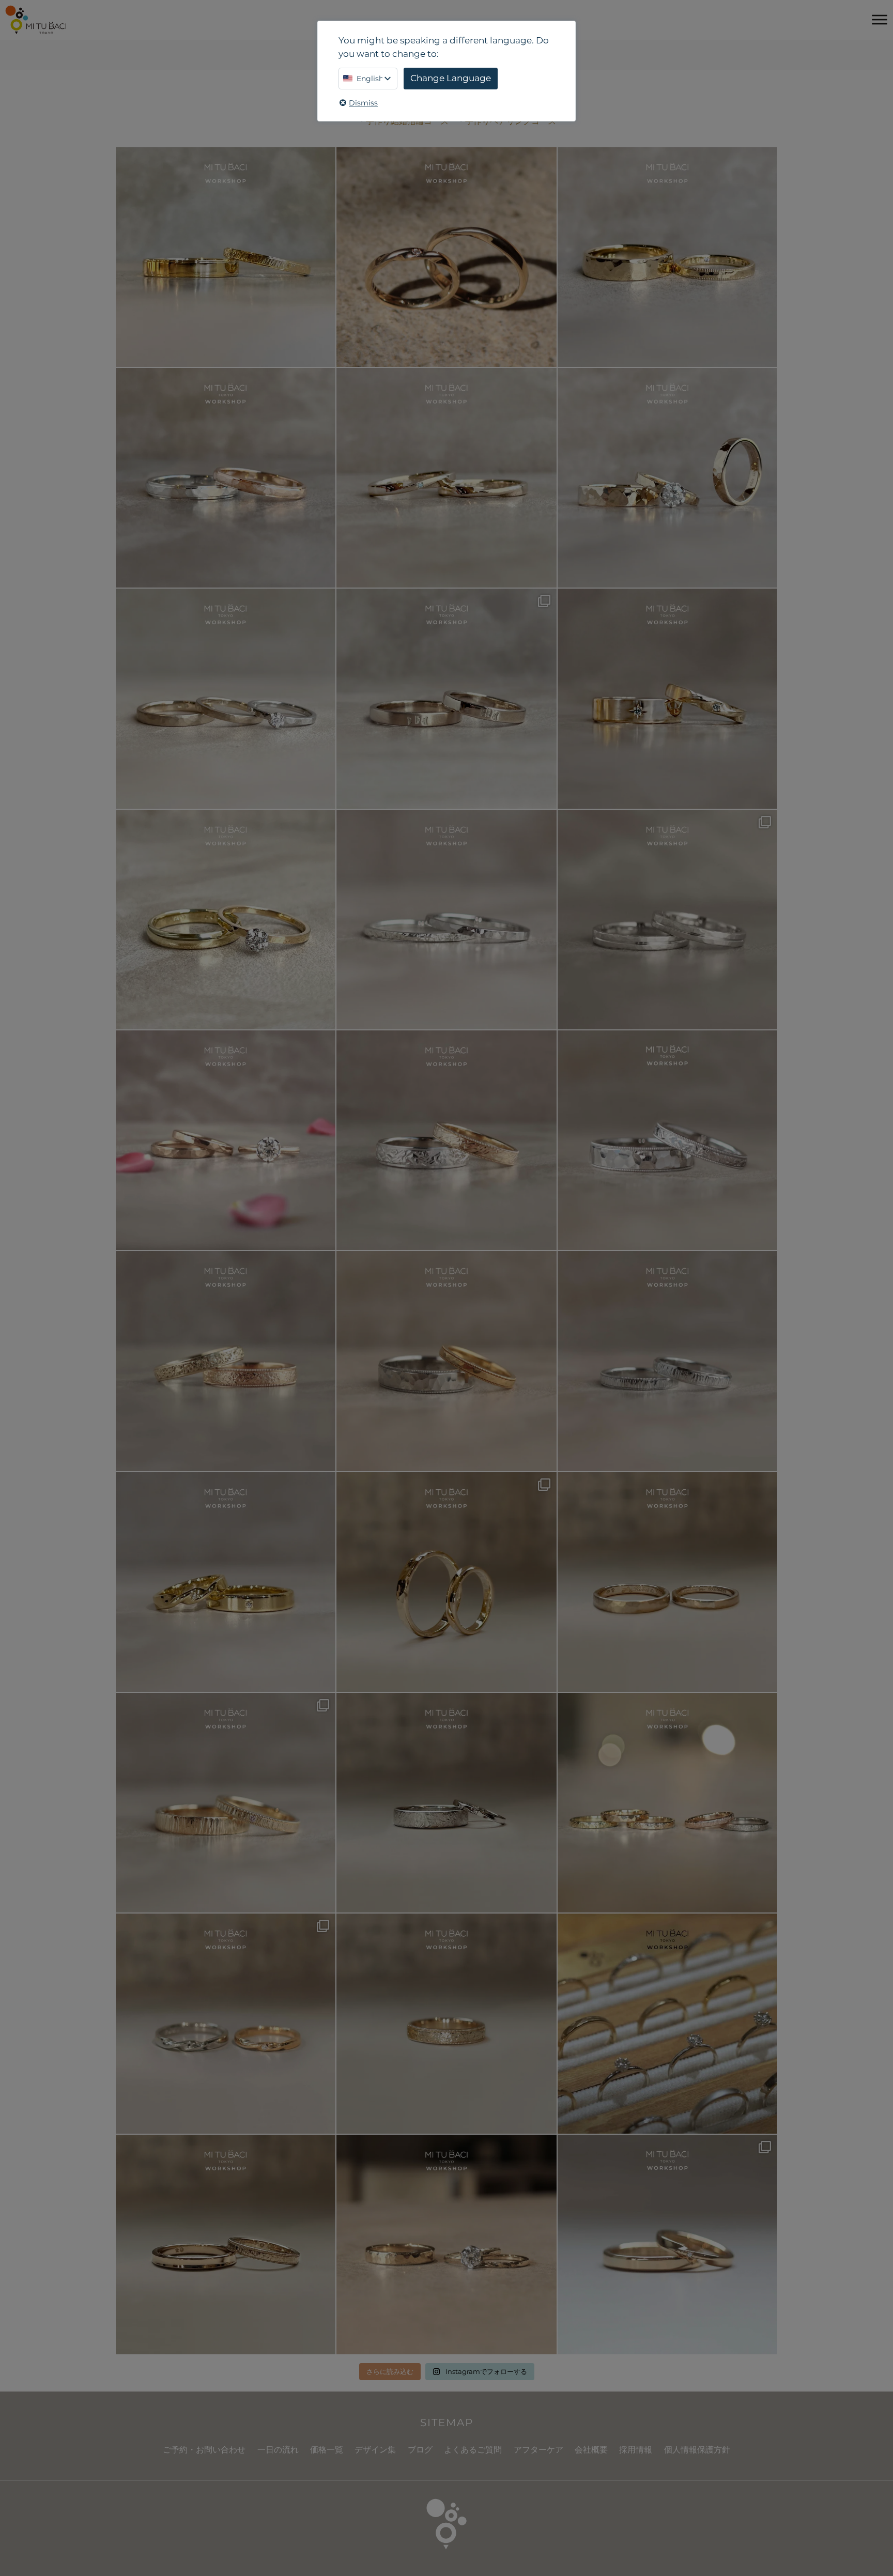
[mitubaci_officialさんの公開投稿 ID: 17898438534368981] (226, 1361)
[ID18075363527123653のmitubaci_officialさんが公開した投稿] (667, 1803)
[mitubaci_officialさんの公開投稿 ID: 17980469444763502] (446, 1803)
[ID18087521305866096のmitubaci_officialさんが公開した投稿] (446, 1361)
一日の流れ (278, 2450)
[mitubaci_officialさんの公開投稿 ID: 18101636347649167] (446, 1582)
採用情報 (636, 2450)
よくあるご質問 (473, 2450)
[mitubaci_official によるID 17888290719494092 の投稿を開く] (446, 920)
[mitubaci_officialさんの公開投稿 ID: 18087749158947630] (226, 1582)
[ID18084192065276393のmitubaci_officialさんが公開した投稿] (667, 1140)
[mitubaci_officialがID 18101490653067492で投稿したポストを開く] (667, 698)
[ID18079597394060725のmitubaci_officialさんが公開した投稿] (226, 2023)
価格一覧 (327, 2450)
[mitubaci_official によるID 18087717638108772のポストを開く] (446, 478)
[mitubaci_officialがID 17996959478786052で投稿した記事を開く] (226, 478)
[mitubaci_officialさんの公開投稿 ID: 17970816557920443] (667, 2245)
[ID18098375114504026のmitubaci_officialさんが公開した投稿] (667, 920)
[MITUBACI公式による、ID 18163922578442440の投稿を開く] (226, 920)
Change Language (451, 78)
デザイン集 (375, 2450)
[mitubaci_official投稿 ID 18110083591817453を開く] (446, 257)
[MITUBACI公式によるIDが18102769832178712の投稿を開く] (667, 257)
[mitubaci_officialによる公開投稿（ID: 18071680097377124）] (667, 1361)
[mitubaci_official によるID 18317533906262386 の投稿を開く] (446, 698)
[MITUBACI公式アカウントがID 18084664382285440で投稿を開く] (226, 698)
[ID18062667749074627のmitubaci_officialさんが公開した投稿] (667, 2023)
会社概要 (591, 2450)
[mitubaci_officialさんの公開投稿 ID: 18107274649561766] (446, 2023)
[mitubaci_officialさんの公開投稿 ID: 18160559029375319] (446, 2245)
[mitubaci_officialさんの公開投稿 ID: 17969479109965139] (667, 1582)
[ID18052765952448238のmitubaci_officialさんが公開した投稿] (446, 1140)
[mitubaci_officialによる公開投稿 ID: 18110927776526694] (226, 2245)
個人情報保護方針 (697, 2450)
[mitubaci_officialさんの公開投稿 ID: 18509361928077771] (226, 1140)
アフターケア (538, 2450)
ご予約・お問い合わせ (204, 2450)
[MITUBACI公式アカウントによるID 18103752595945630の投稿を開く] (226, 257)
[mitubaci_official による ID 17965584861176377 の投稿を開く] (667, 478)
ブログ (420, 2450)
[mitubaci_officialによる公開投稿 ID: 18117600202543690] (226, 1803)
